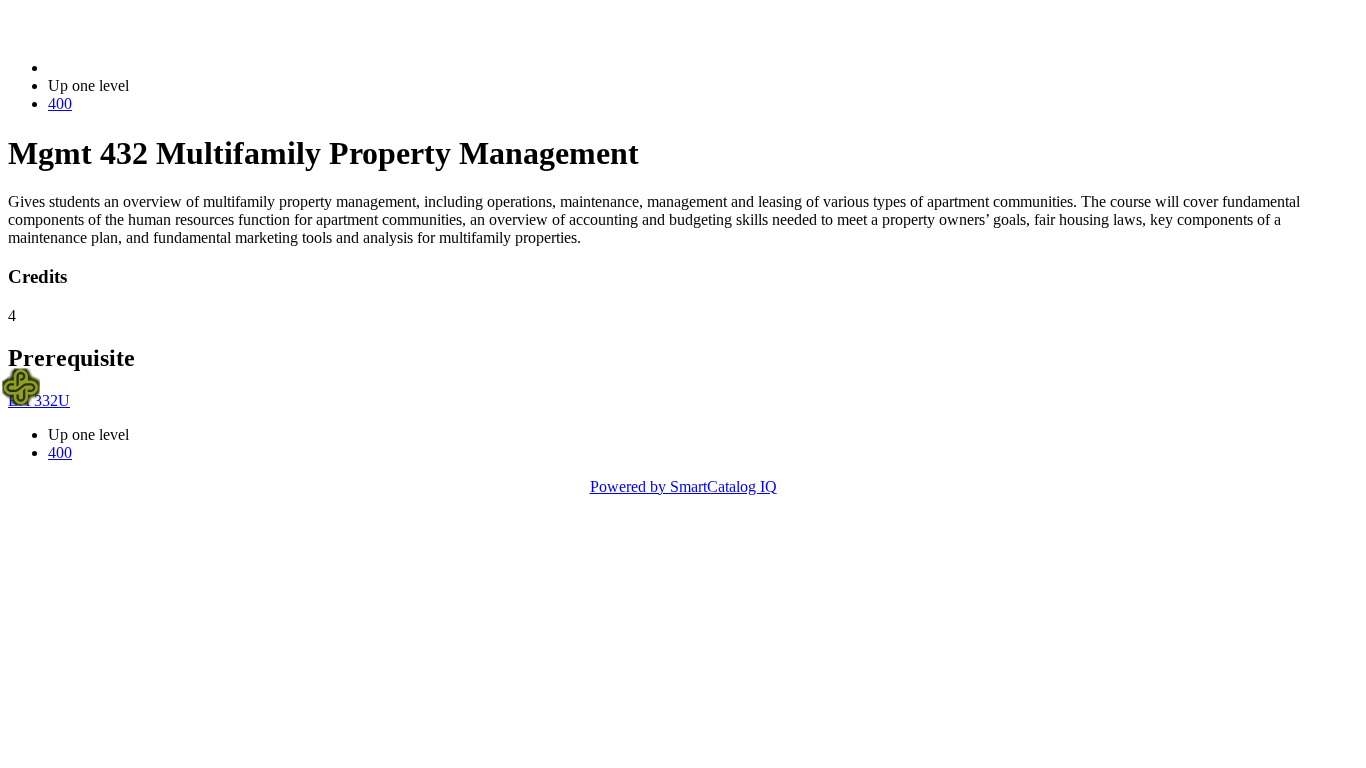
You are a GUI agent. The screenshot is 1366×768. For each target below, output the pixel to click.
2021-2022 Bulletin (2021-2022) (151, 67)
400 (60, 103)
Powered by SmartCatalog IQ (683, 486)
